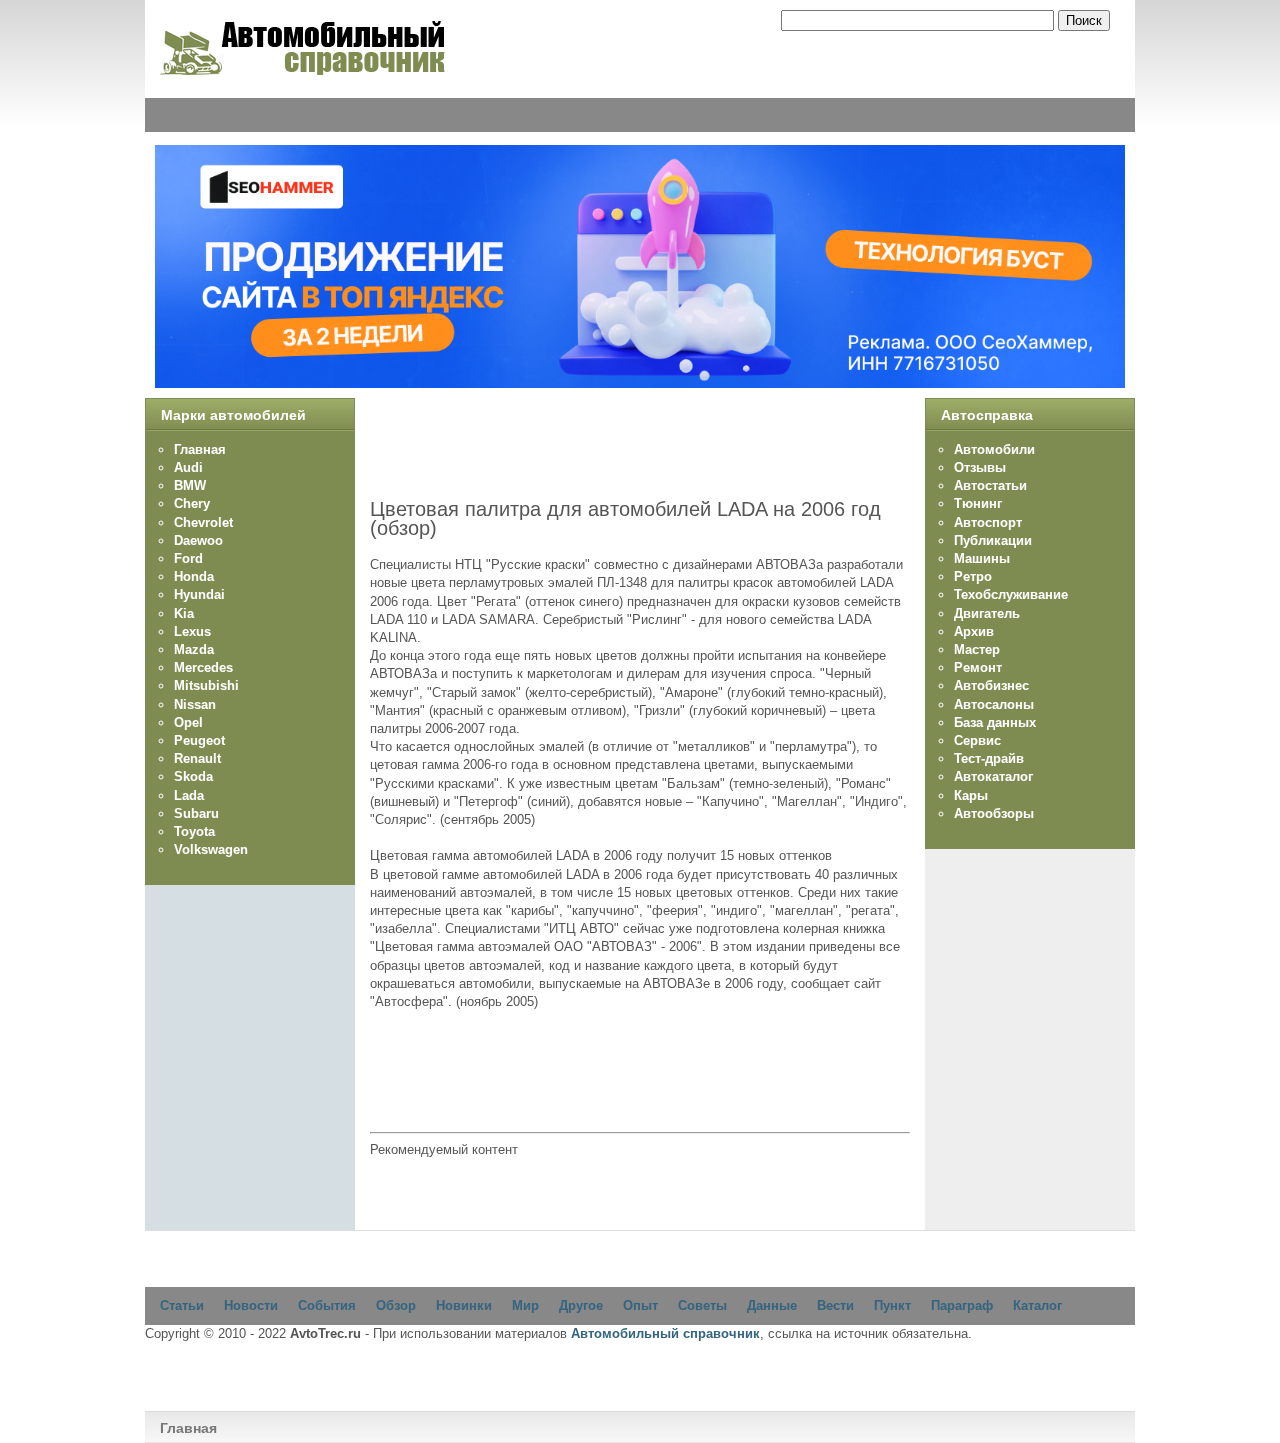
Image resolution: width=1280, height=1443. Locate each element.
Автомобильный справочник (665, 1333)
